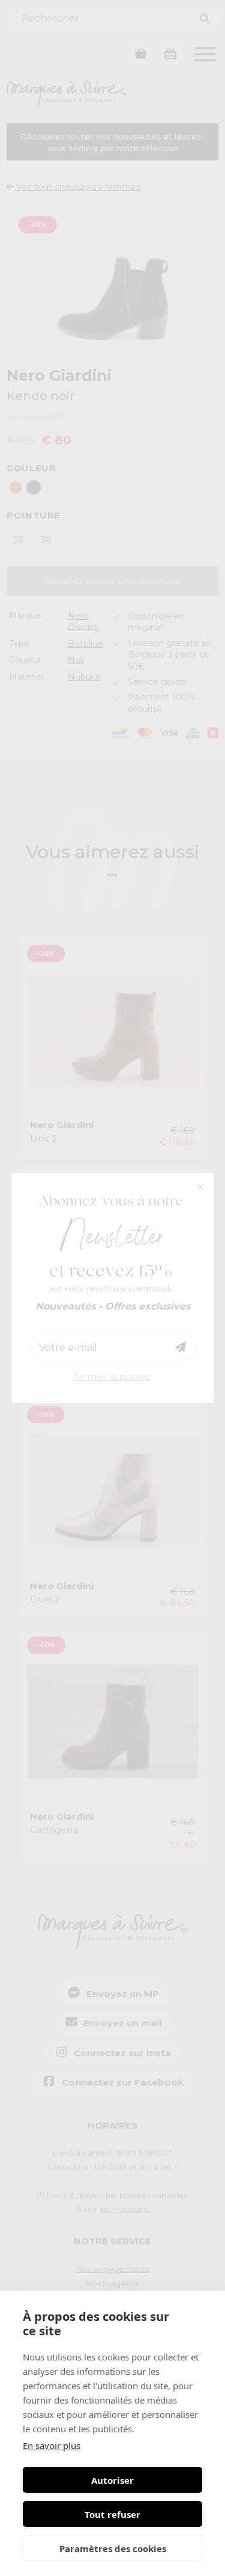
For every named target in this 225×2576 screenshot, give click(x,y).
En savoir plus (52, 2445)
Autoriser (112, 2480)
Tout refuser (112, 2514)
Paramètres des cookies (113, 2548)
